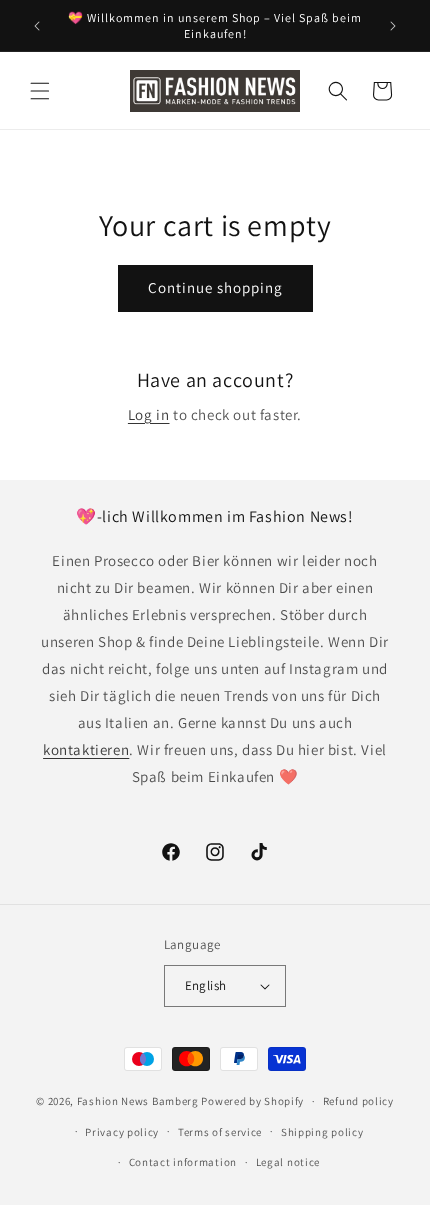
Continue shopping (215, 287)
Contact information (183, 1162)
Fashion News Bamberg (138, 1101)
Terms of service (220, 1132)
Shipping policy (322, 1132)
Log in (149, 414)
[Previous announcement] (37, 26)
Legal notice (288, 1162)
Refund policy (358, 1101)
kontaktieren (86, 749)
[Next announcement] (393, 26)
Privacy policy (122, 1132)
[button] (40, 91)
